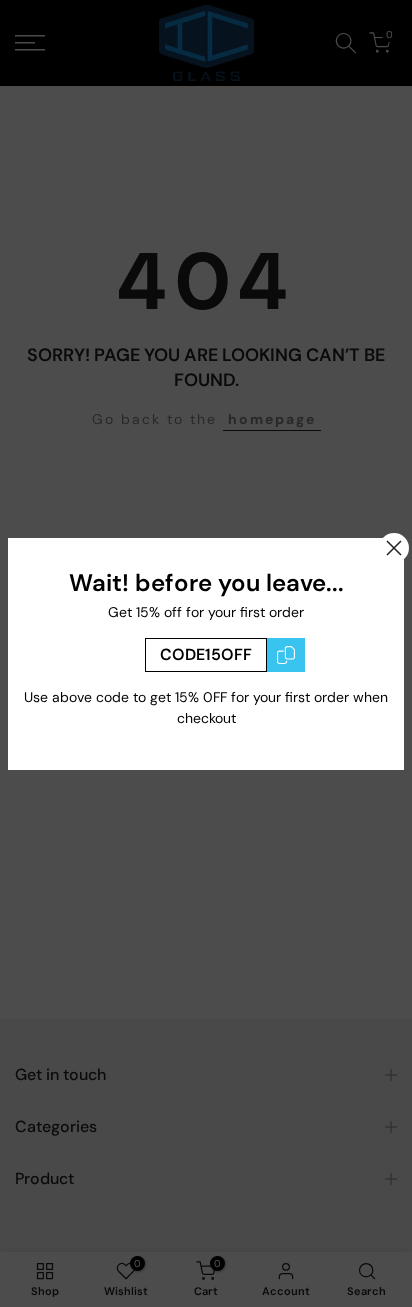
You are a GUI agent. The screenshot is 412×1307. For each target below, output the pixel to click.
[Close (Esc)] (394, 548)
